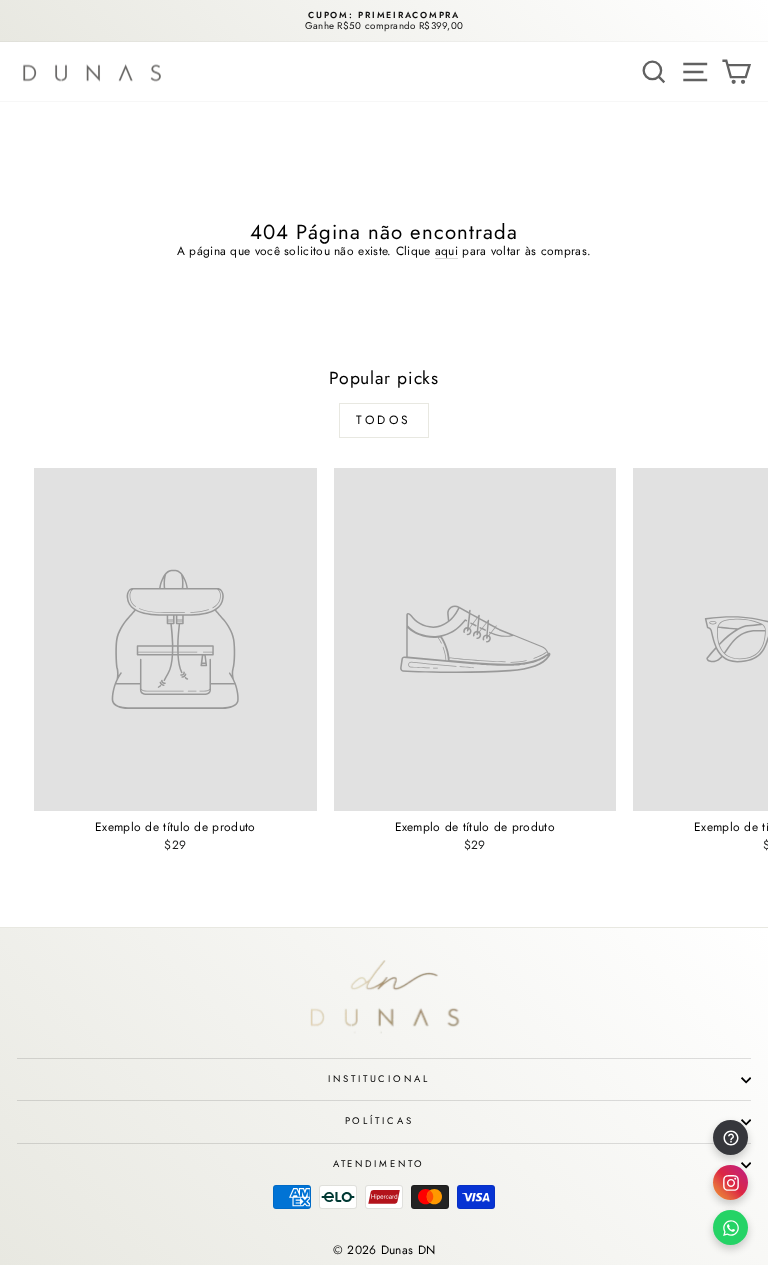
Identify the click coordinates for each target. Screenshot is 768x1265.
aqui (446, 251)
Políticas (379, 1121)
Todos (384, 420)
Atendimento (379, 1164)
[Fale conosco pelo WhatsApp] (730, 1227)
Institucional (378, 1079)
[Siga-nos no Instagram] (730, 1182)
